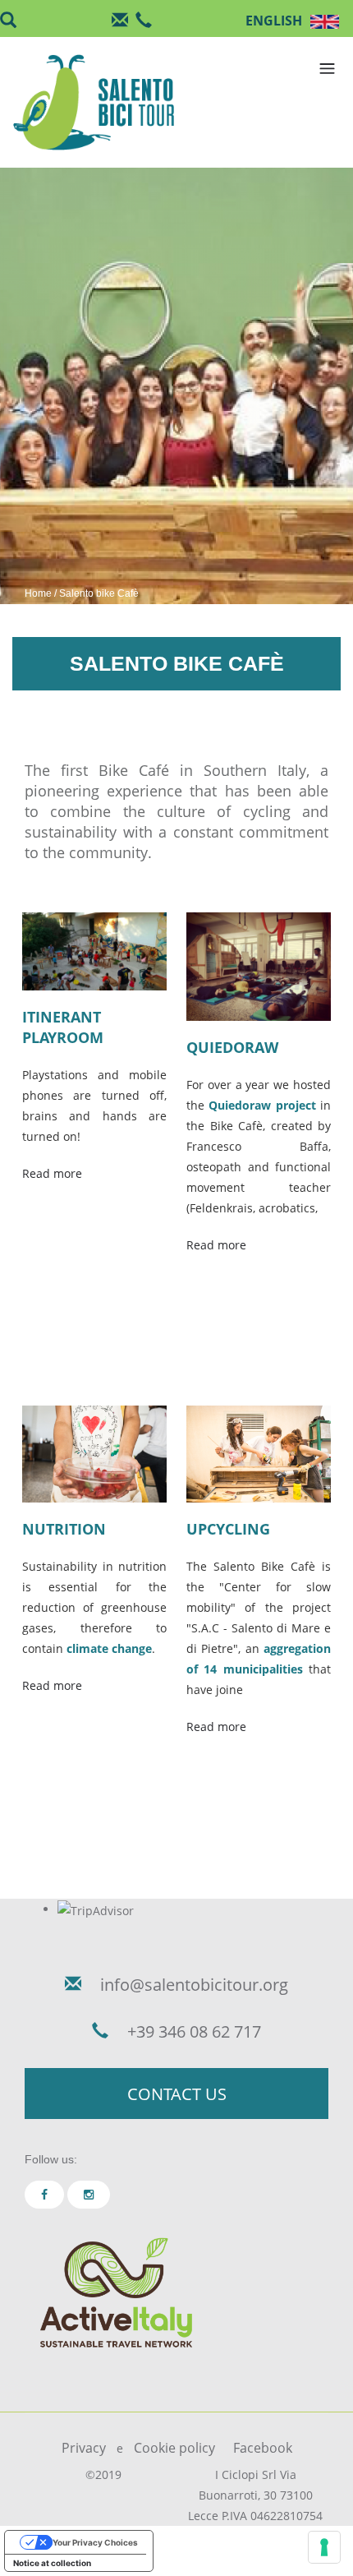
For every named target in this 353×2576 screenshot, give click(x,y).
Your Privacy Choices (95, 2542)
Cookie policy (174, 2448)
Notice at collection (52, 2563)
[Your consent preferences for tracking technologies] (324, 2547)
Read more (52, 1173)
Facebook (263, 2448)
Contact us (177, 2094)
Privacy (84, 2448)
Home (38, 593)
